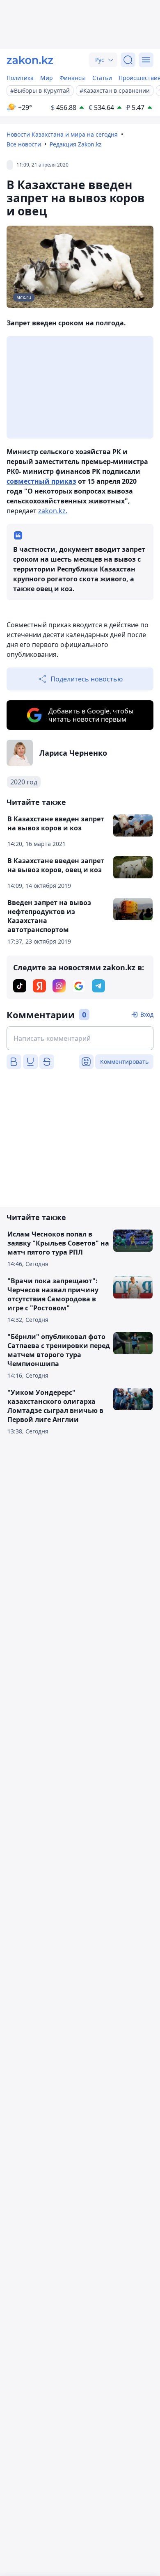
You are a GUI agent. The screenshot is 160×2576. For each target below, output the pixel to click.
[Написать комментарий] (80, 1038)
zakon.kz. (53, 511)
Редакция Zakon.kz (76, 144)
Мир (47, 78)
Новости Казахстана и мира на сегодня (62, 134)
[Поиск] (128, 60)
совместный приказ (41, 481)
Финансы (73, 78)
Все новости (24, 144)
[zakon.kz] (30, 60)
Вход (147, 1014)
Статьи (102, 78)
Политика (20, 78)
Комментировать (124, 1062)
